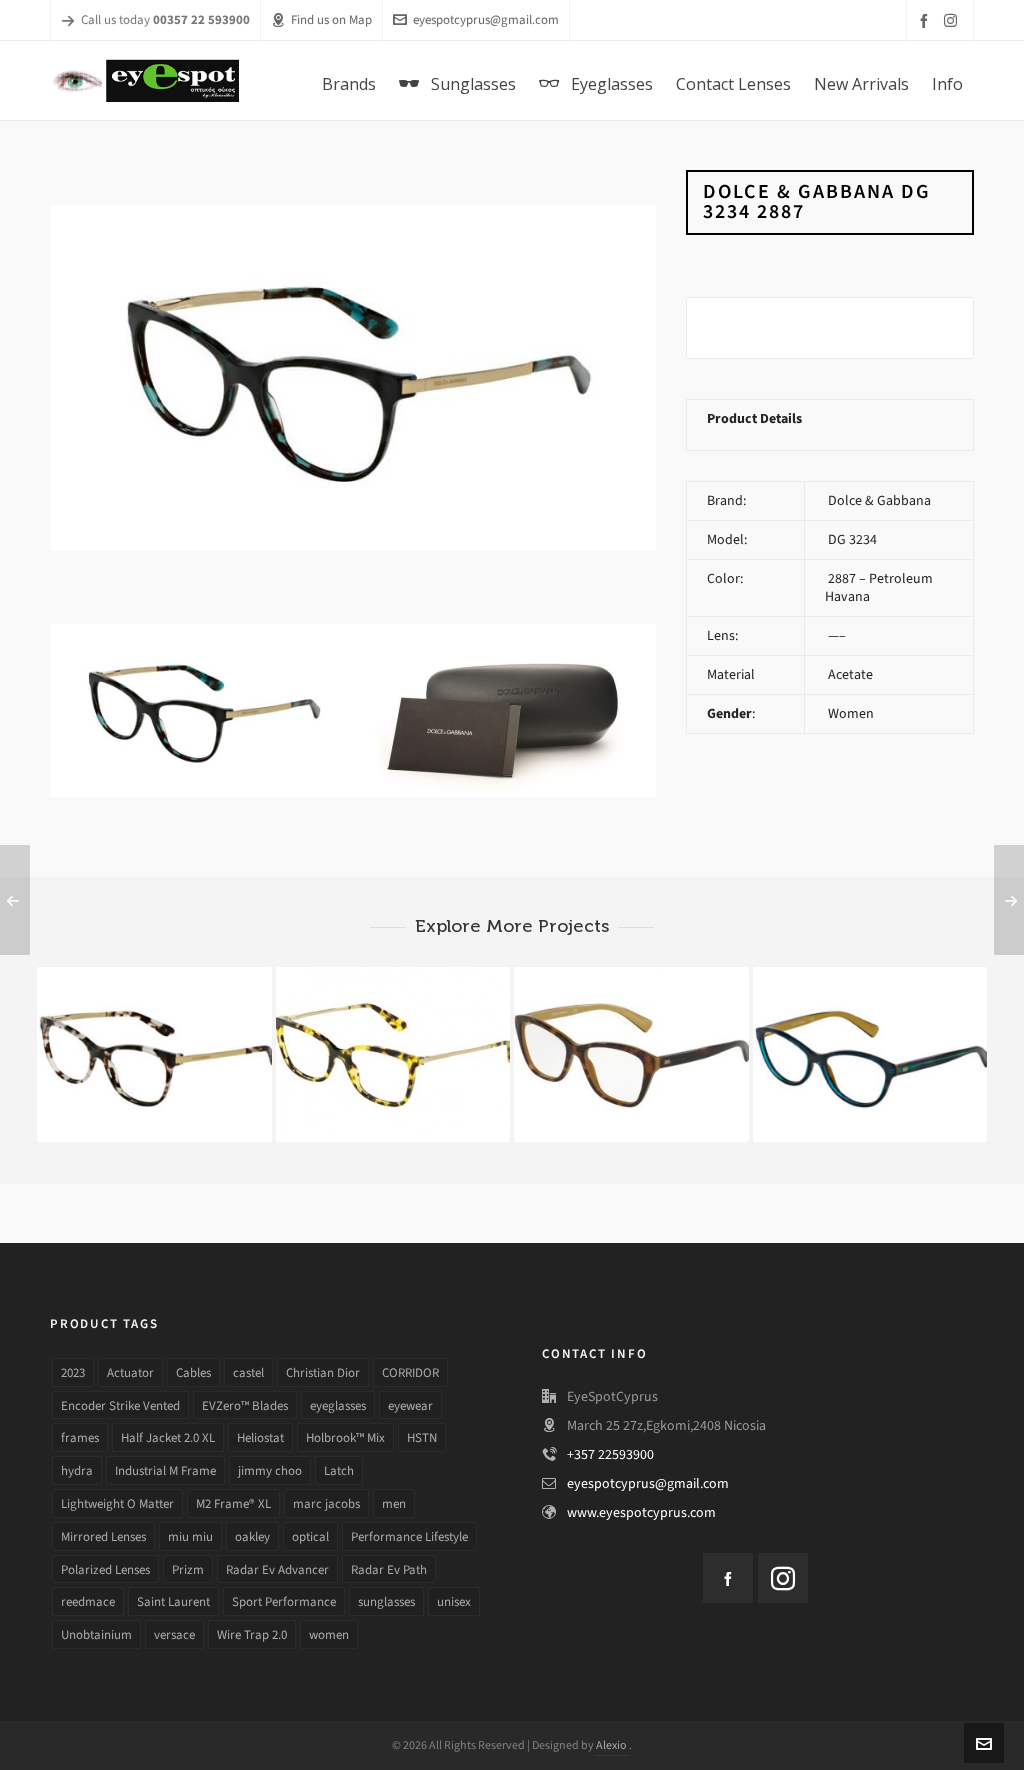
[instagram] (953, 20)
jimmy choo (270, 1470)
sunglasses (386, 1601)
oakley (252, 1536)
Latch (339, 1470)
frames (80, 1437)
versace (174, 1634)
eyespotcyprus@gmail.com (486, 19)
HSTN (422, 1437)
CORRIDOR (410, 1372)
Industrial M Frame (165, 1470)
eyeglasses (338, 1405)
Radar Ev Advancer (277, 1569)
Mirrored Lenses (103, 1536)
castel (248, 1372)
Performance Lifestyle (409, 1536)
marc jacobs (326, 1503)
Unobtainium (96, 1634)
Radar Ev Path (389, 1569)
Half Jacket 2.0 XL (168, 1437)
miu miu (190, 1536)
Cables (193, 1372)
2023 (73, 1372)
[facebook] (927, 20)
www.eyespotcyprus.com (641, 1512)
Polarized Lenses (105, 1569)
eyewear (410, 1405)
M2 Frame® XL (233, 1503)
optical (310, 1536)
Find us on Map (331, 19)
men (394, 1503)
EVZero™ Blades (245, 1405)
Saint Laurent (173, 1601)
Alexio (612, 1745)
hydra (77, 1470)
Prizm (188, 1569)
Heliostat (260, 1437)
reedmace (88, 1601)
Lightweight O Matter (117, 1503)
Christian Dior (323, 1372)
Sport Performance (284, 1601)
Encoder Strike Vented (120, 1405)
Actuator (130, 1372)
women (329, 1634)
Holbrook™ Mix (345, 1437)
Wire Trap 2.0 (252, 1634)
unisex (454, 1601)
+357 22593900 (610, 1454)
